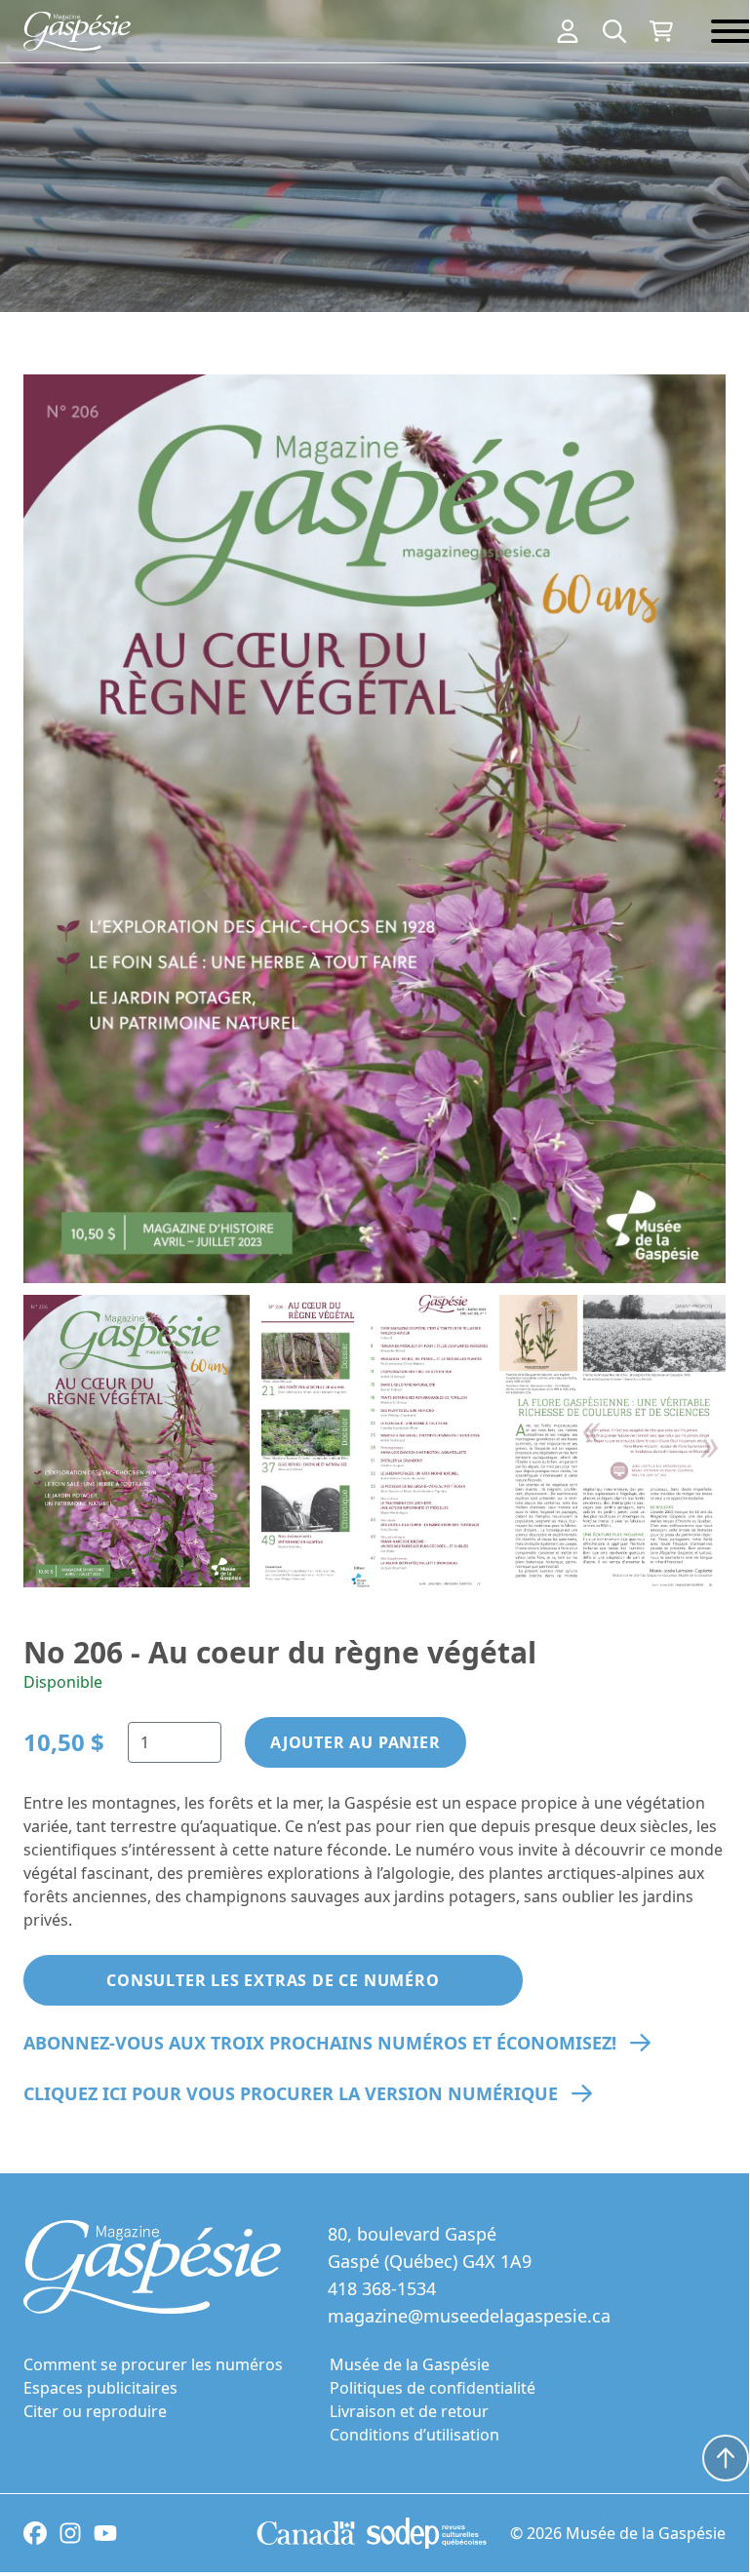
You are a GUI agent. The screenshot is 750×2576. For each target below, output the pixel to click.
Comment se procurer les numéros (153, 2364)
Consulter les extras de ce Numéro (273, 1980)
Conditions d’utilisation (414, 2435)
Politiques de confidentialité (433, 2388)
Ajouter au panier (355, 1742)
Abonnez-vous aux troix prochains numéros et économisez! (320, 2043)
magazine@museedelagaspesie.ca (469, 2316)
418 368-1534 (382, 2288)
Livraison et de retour (409, 2411)
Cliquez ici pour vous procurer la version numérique (291, 2093)
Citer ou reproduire (95, 2411)
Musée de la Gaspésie (410, 2364)
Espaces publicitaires (100, 2388)
